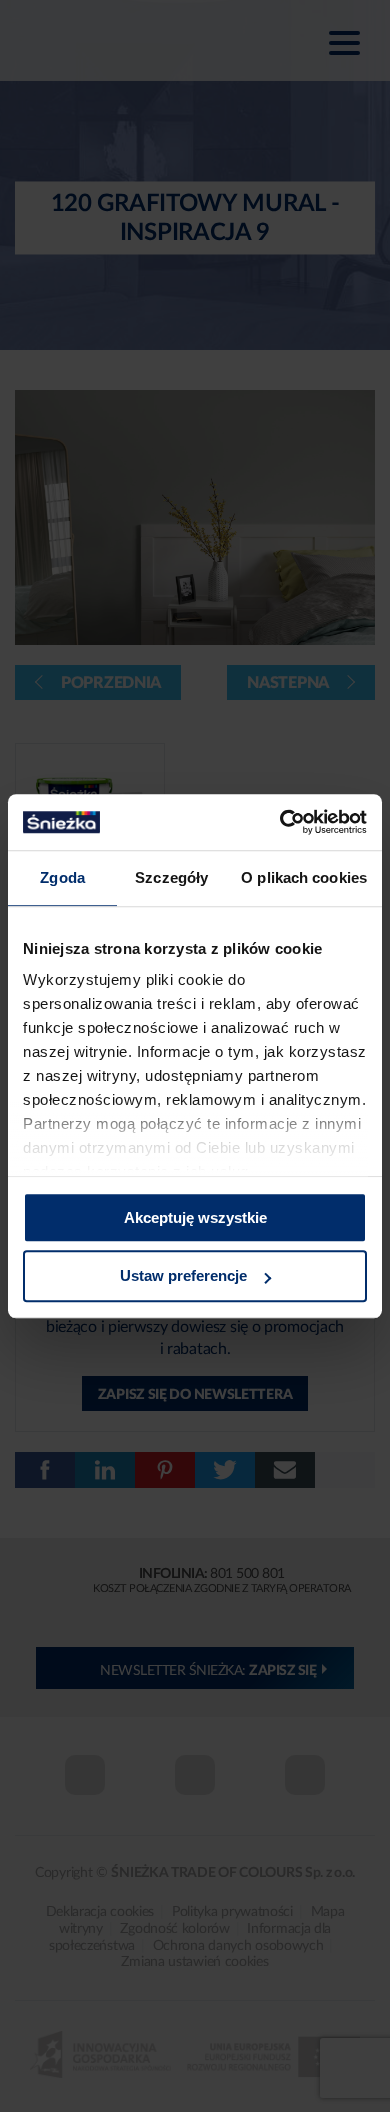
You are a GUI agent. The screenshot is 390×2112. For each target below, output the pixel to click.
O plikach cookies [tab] (304, 877)
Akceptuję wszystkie (195, 1217)
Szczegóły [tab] (171, 877)
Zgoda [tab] (62, 877)
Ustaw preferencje (183, 1276)
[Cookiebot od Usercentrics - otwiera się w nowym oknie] (280, 822)
